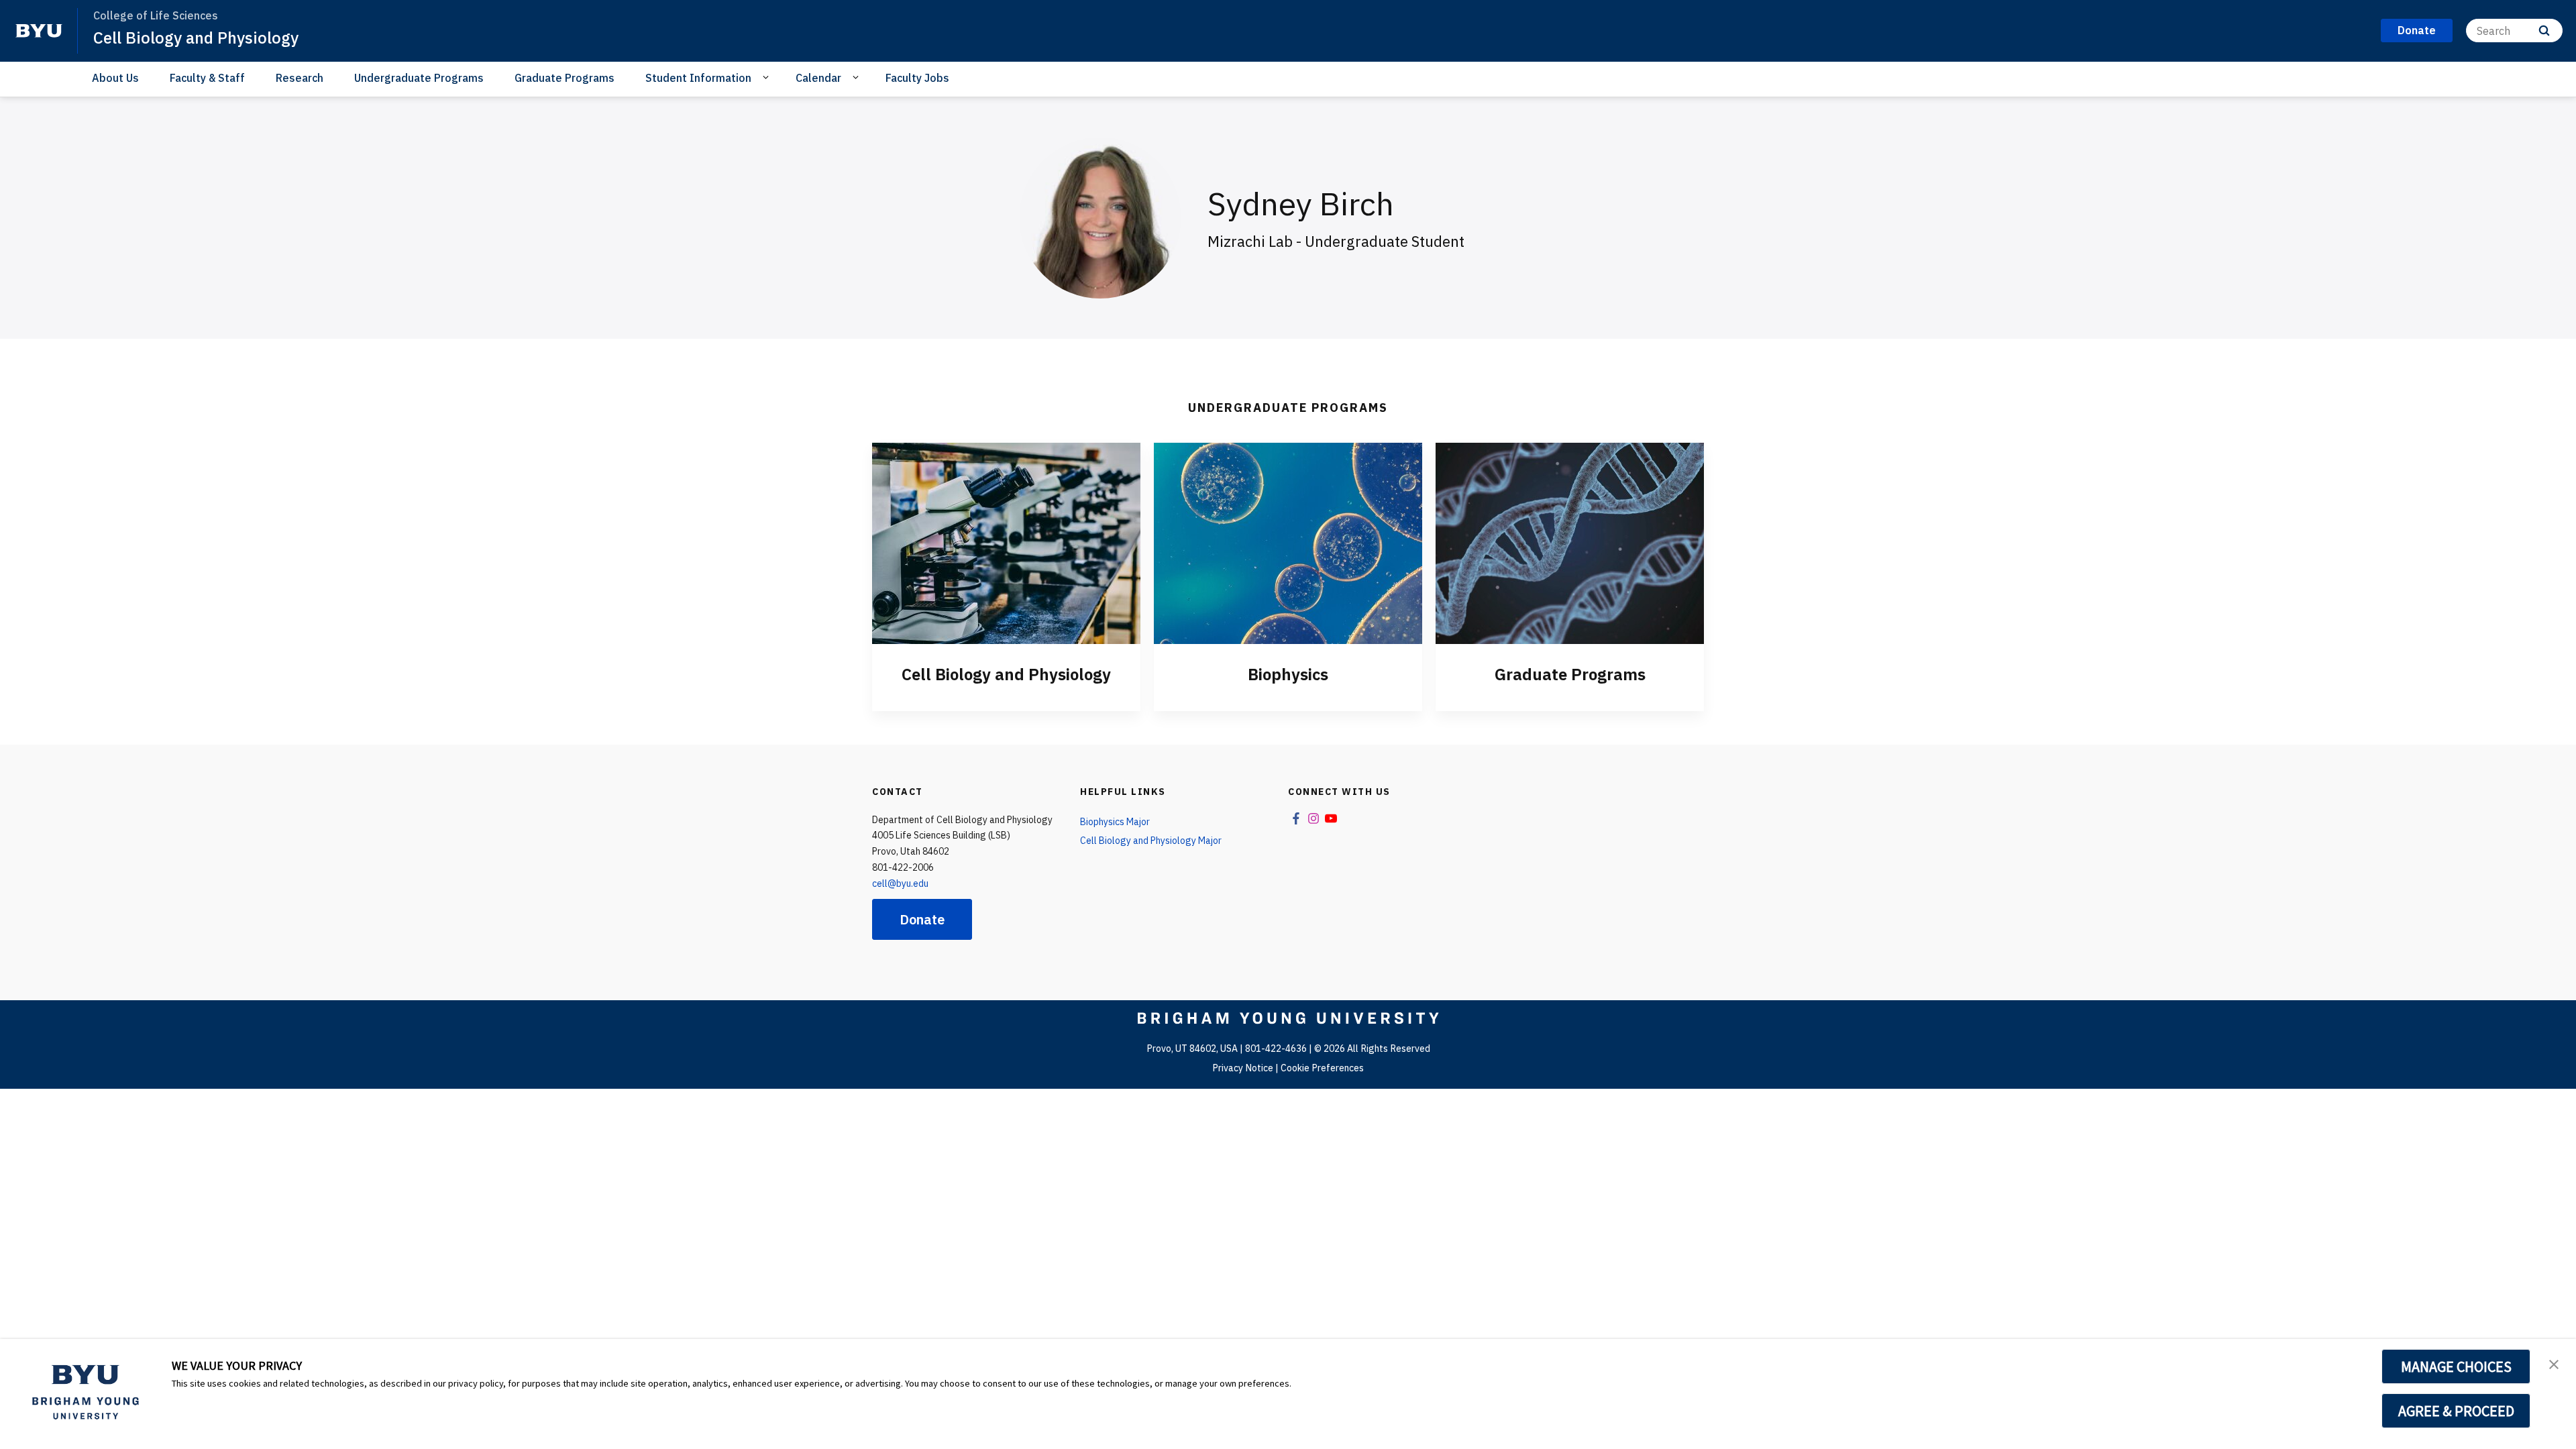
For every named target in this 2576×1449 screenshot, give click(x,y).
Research (300, 78)
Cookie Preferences (1322, 1068)
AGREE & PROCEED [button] (2456, 1411)
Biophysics (1288, 674)
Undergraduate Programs (419, 78)
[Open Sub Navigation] (768, 77)
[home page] (39, 31)
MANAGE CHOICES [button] (2456, 1366)
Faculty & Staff (207, 78)
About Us (115, 78)
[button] (2554, 1363)
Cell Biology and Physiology (196, 38)
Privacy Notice (1243, 1068)
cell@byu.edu (900, 883)
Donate (922, 919)
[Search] (2544, 31)
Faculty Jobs (917, 78)
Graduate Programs (565, 78)
